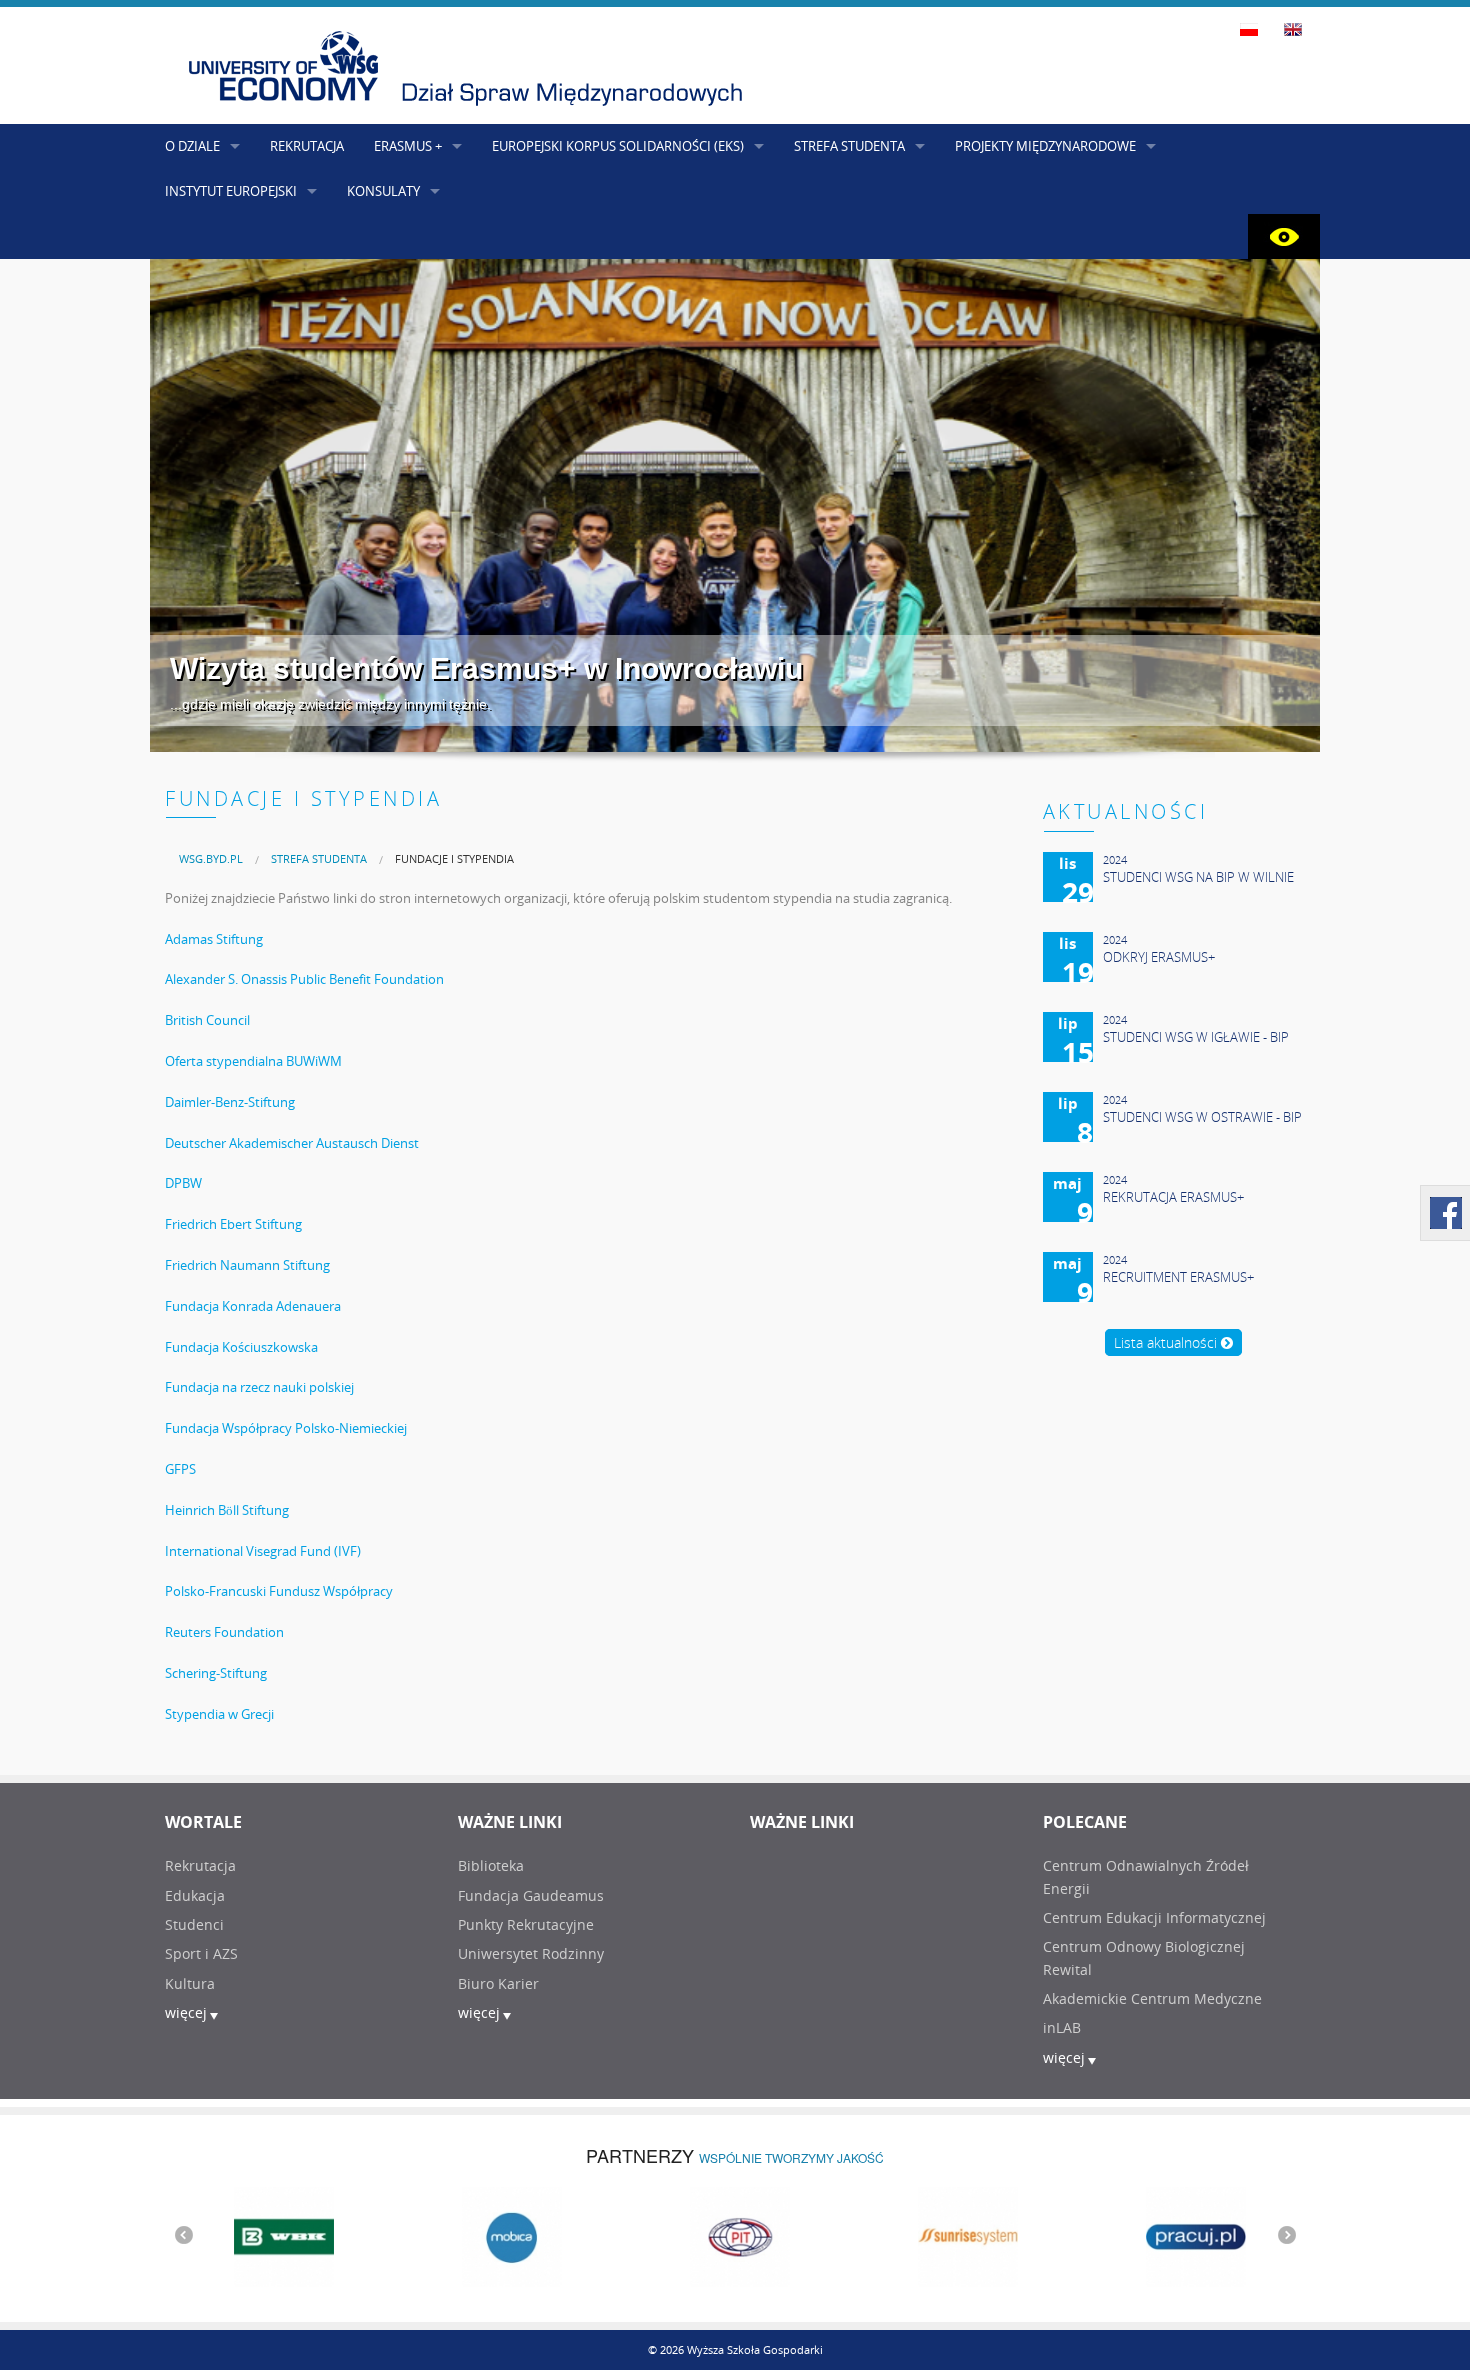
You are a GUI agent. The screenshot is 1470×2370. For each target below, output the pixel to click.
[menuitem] (211, 858)
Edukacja (195, 1895)
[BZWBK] (279, 2235)
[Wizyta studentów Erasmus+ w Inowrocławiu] (735, 505)
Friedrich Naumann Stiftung (247, 1265)
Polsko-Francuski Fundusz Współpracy (279, 1591)
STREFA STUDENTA (849, 146)
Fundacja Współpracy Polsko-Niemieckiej (286, 1428)
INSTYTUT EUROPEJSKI (231, 191)
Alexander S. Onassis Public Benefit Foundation (304, 979)
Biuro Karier (498, 1983)
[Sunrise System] (963, 2235)
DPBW (183, 1183)
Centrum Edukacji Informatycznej (1154, 1917)
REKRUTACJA (307, 146)
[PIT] (735, 2235)
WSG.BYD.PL (211, 858)
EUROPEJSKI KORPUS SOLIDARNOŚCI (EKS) (618, 146)
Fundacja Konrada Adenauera (253, 1306)
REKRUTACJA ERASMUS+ (1173, 1197)
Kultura (190, 1983)
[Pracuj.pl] (1191, 2235)
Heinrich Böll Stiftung (227, 1510)
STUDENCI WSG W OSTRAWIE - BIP (1202, 1117)
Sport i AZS (201, 1953)
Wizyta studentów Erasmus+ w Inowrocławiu (486, 668)
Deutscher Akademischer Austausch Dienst (292, 1143)
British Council (207, 1020)
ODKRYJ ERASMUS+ (1159, 957)
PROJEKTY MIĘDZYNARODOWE (1045, 146)
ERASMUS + (408, 146)
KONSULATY (383, 191)
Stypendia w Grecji (219, 1714)
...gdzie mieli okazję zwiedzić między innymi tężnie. (330, 704)
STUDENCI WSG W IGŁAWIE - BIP (1196, 1037)
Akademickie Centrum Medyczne (1152, 1998)
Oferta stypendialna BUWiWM (253, 1061)
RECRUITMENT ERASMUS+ (1178, 1277)
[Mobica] (507, 2235)
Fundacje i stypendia (454, 858)
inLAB (1062, 2027)
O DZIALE (192, 146)
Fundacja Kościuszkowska (241, 1347)
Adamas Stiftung (214, 939)
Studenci (194, 1924)
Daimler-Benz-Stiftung (230, 1102)
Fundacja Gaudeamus (531, 1895)
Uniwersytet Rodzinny (531, 1953)
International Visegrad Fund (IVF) (263, 1551)
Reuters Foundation (224, 1632)
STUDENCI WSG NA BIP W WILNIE (1198, 877)
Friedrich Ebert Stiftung (233, 1224)
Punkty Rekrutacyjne (526, 1924)
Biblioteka (491, 1865)
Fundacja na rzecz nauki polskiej (259, 1387)
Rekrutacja (200, 1865)
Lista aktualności (1167, 1342)
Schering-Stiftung (216, 1673)
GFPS (180, 1469)
